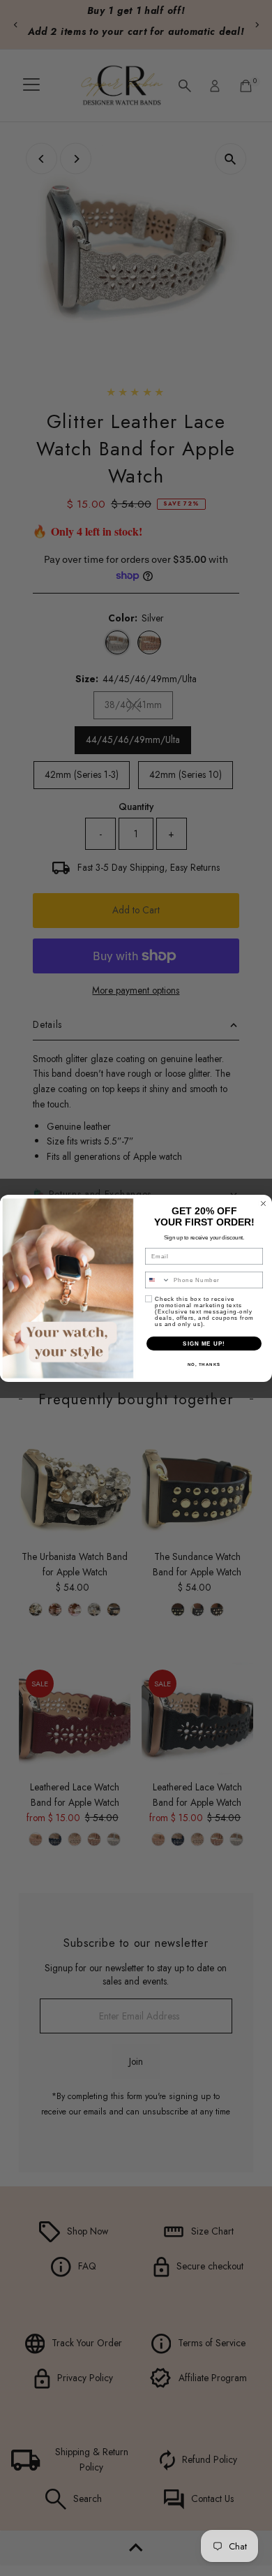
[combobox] (158, 1280)
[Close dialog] (263, 1204)
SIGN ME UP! (204, 1343)
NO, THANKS (204, 1364)
